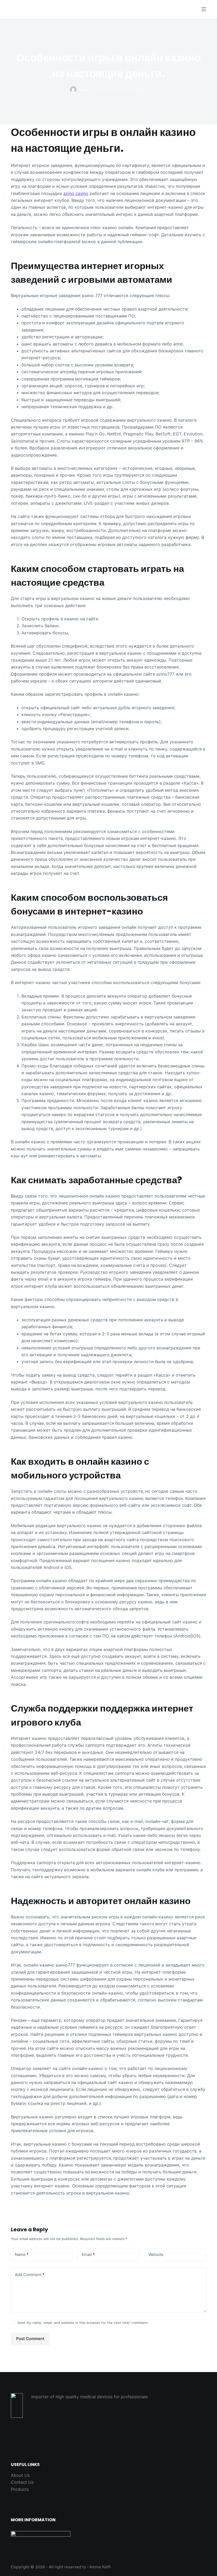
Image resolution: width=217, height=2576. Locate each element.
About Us (20, 2475)
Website (156, 2254)
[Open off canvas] (204, 9)
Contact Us (22, 2482)
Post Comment (30, 2339)
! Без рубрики (135, 90)
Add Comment (30, 2275)
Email (88, 2254)
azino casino (76, 193)
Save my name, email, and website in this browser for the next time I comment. (83, 2323)
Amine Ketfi (100, 2567)
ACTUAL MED (37, 9)
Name (22, 2254)
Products (20, 2489)
